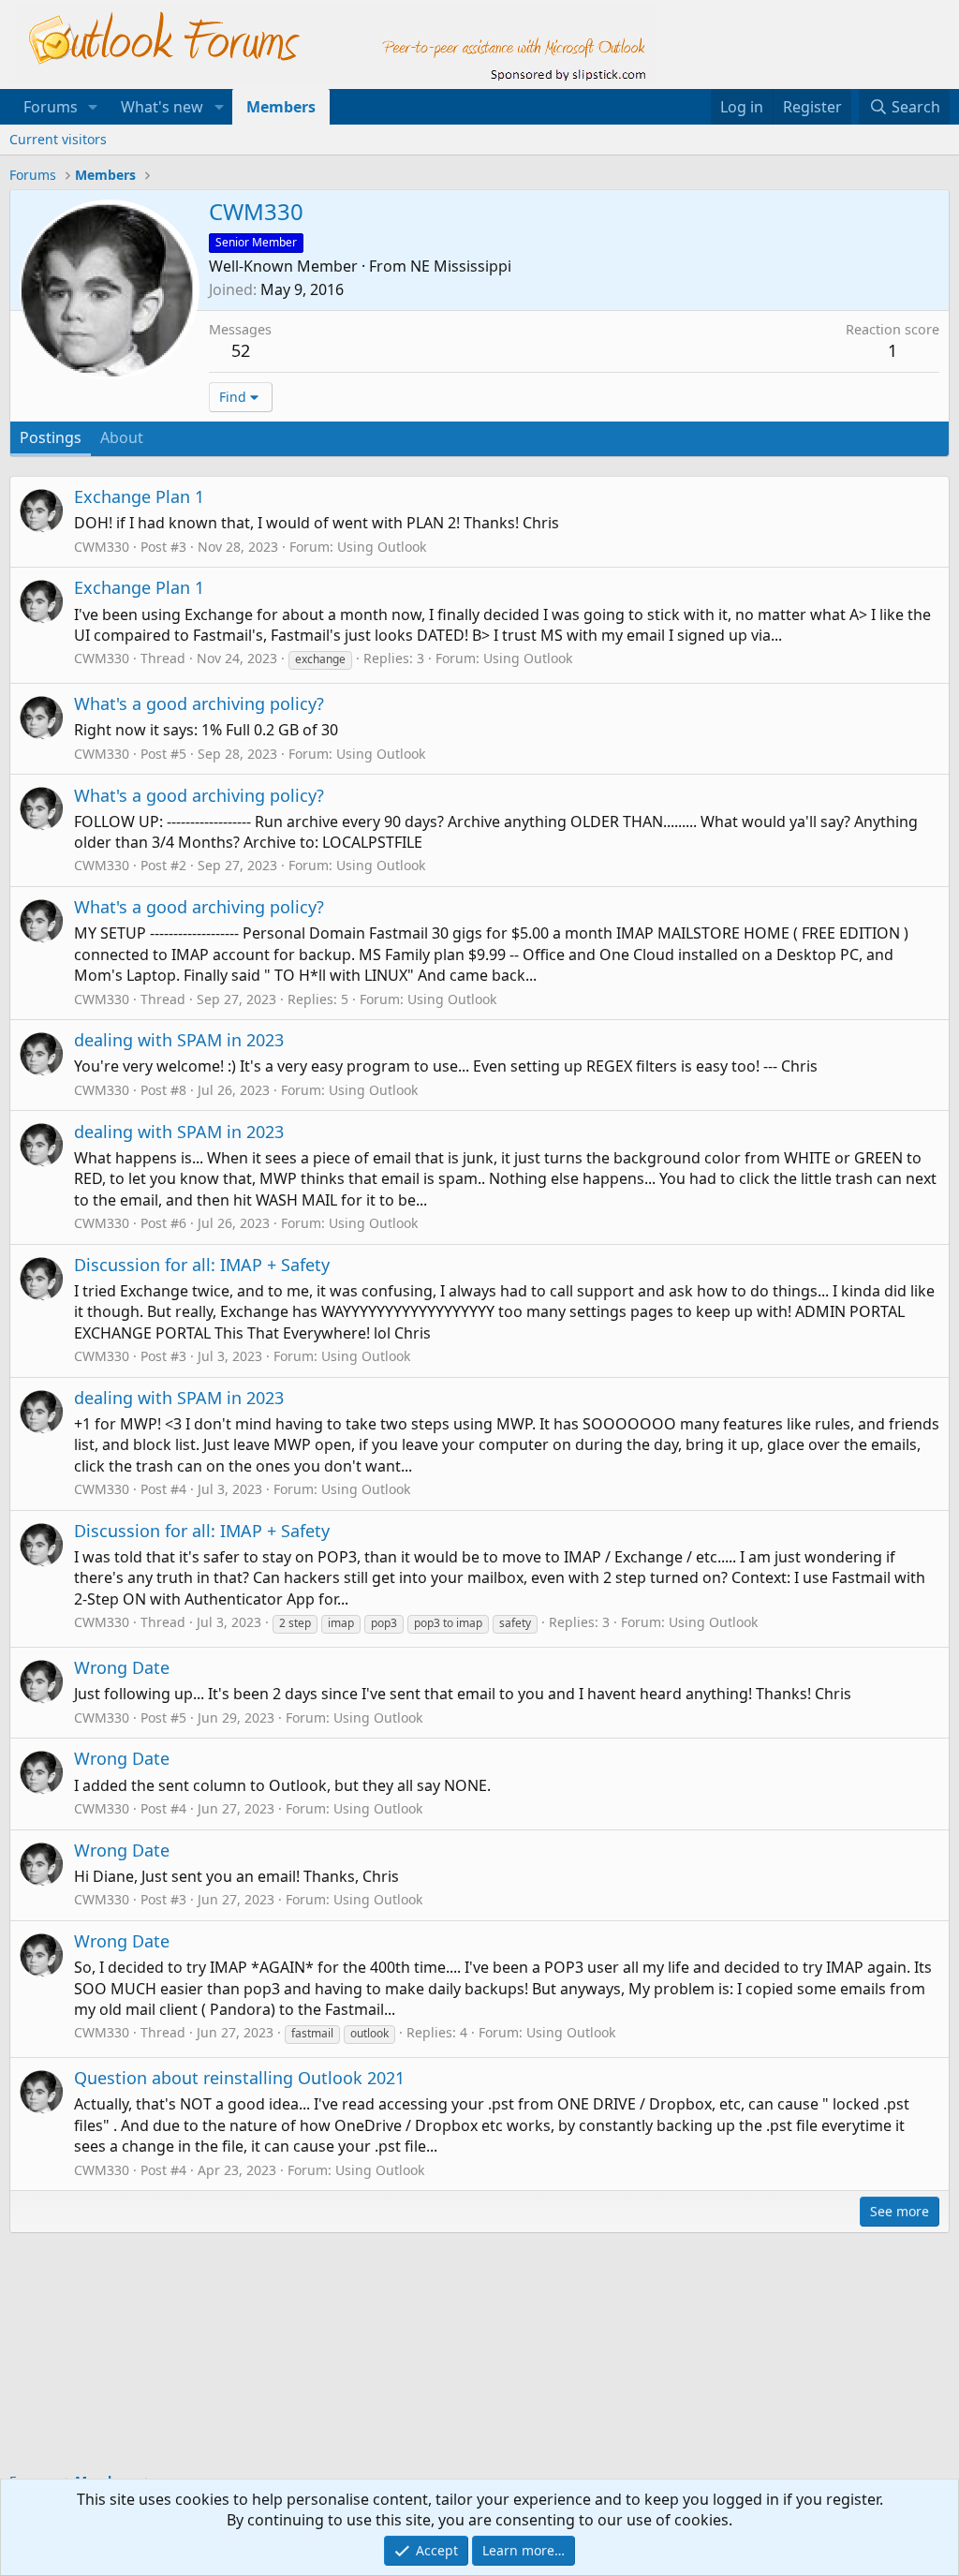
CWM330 (102, 547)
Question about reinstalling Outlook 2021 (239, 2078)
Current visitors (58, 139)
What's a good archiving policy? (199, 703)
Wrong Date (122, 1667)
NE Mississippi (461, 266)
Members (281, 107)
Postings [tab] (51, 437)
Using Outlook (382, 547)
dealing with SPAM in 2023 (179, 1040)
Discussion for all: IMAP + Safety (202, 1265)
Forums (51, 107)
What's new (162, 107)
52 (241, 350)
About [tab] (122, 437)
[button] (93, 107)
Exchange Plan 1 (139, 496)
